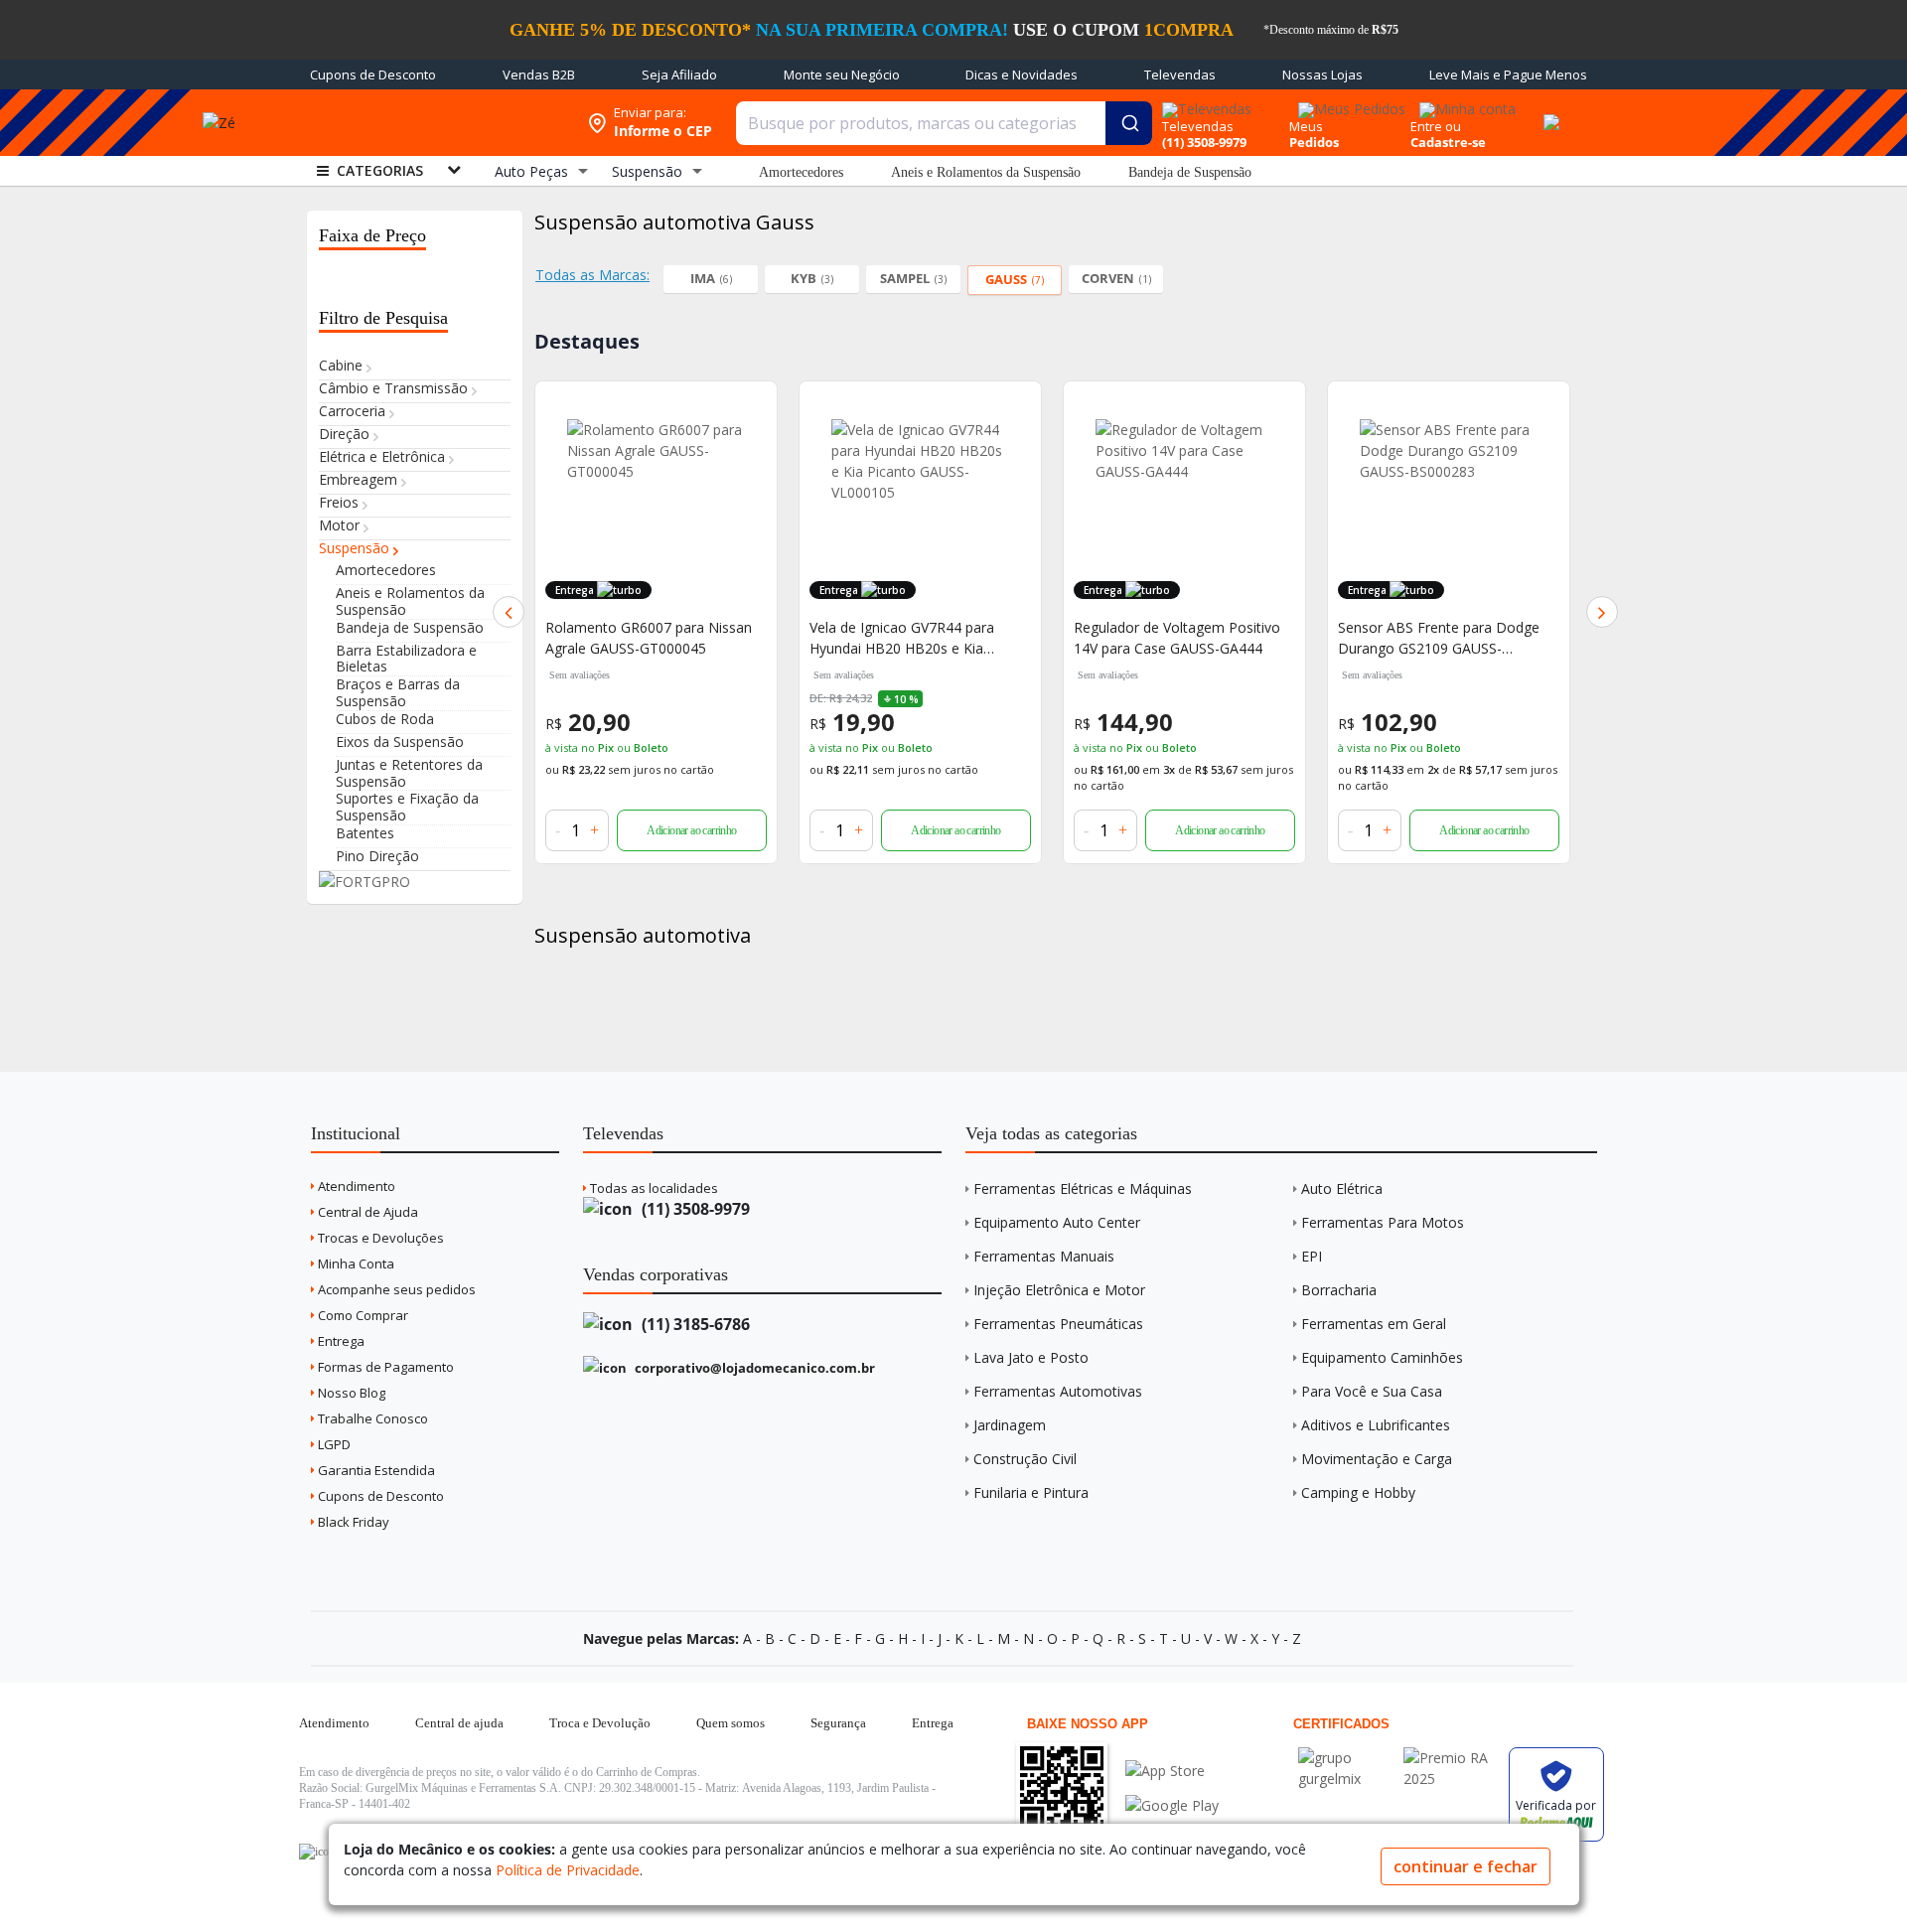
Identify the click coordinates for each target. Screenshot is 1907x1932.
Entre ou (1436, 126)
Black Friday (352, 1522)
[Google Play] (1172, 1805)
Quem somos (731, 1723)
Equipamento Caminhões (1382, 1357)
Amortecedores (801, 172)
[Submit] (1129, 123)
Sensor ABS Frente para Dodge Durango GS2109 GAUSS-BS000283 (1439, 638)
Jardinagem (1010, 1425)
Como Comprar (362, 1315)
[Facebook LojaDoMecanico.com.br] (317, 1852)
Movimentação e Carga (1377, 1459)
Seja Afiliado (679, 74)
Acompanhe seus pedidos (395, 1289)
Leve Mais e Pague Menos (1508, 74)
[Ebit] (1346, 1758)
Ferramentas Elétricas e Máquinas (1083, 1189)
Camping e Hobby (1358, 1492)
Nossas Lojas (1322, 74)
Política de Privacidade (568, 1870)
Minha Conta (355, 1263)
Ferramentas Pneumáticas (1058, 1324)
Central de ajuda (459, 1723)
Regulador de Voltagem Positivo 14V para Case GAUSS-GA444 (1177, 638)
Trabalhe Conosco (371, 1418)
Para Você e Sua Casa (1372, 1391)
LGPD (333, 1444)
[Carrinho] (1548, 111)
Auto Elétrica (1342, 1189)
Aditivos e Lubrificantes (1376, 1425)
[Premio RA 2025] (1451, 1758)
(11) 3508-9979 (694, 1209)
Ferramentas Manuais (1044, 1256)
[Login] (1465, 103)
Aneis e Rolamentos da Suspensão (986, 172)
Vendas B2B (539, 74)
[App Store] (1172, 1771)
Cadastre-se (1448, 142)
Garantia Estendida (375, 1470)
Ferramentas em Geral (1374, 1324)
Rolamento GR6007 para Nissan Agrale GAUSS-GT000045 (649, 638)
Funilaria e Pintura (1031, 1492)
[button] (509, 612)
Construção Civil (1025, 1459)
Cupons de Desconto (373, 74)
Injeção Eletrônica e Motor (1059, 1290)
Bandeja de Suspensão (1190, 172)
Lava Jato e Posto (1031, 1357)
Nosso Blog (350, 1393)
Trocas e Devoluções (379, 1238)
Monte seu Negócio (842, 74)
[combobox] (944, 123)
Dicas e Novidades (1022, 74)
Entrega (340, 1341)
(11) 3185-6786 (694, 1324)
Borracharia (1339, 1290)
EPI (1312, 1256)
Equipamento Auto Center (1057, 1222)
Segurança (838, 1723)
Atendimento (355, 1186)
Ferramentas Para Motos (1383, 1222)
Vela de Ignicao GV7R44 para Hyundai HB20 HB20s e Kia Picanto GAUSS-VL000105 (902, 638)
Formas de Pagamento (384, 1367)
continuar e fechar (1466, 1866)
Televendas (1180, 74)
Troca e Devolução (600, 1723)
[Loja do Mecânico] (432, 123)
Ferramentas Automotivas (1058, 1391)
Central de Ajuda (367, 1212)
